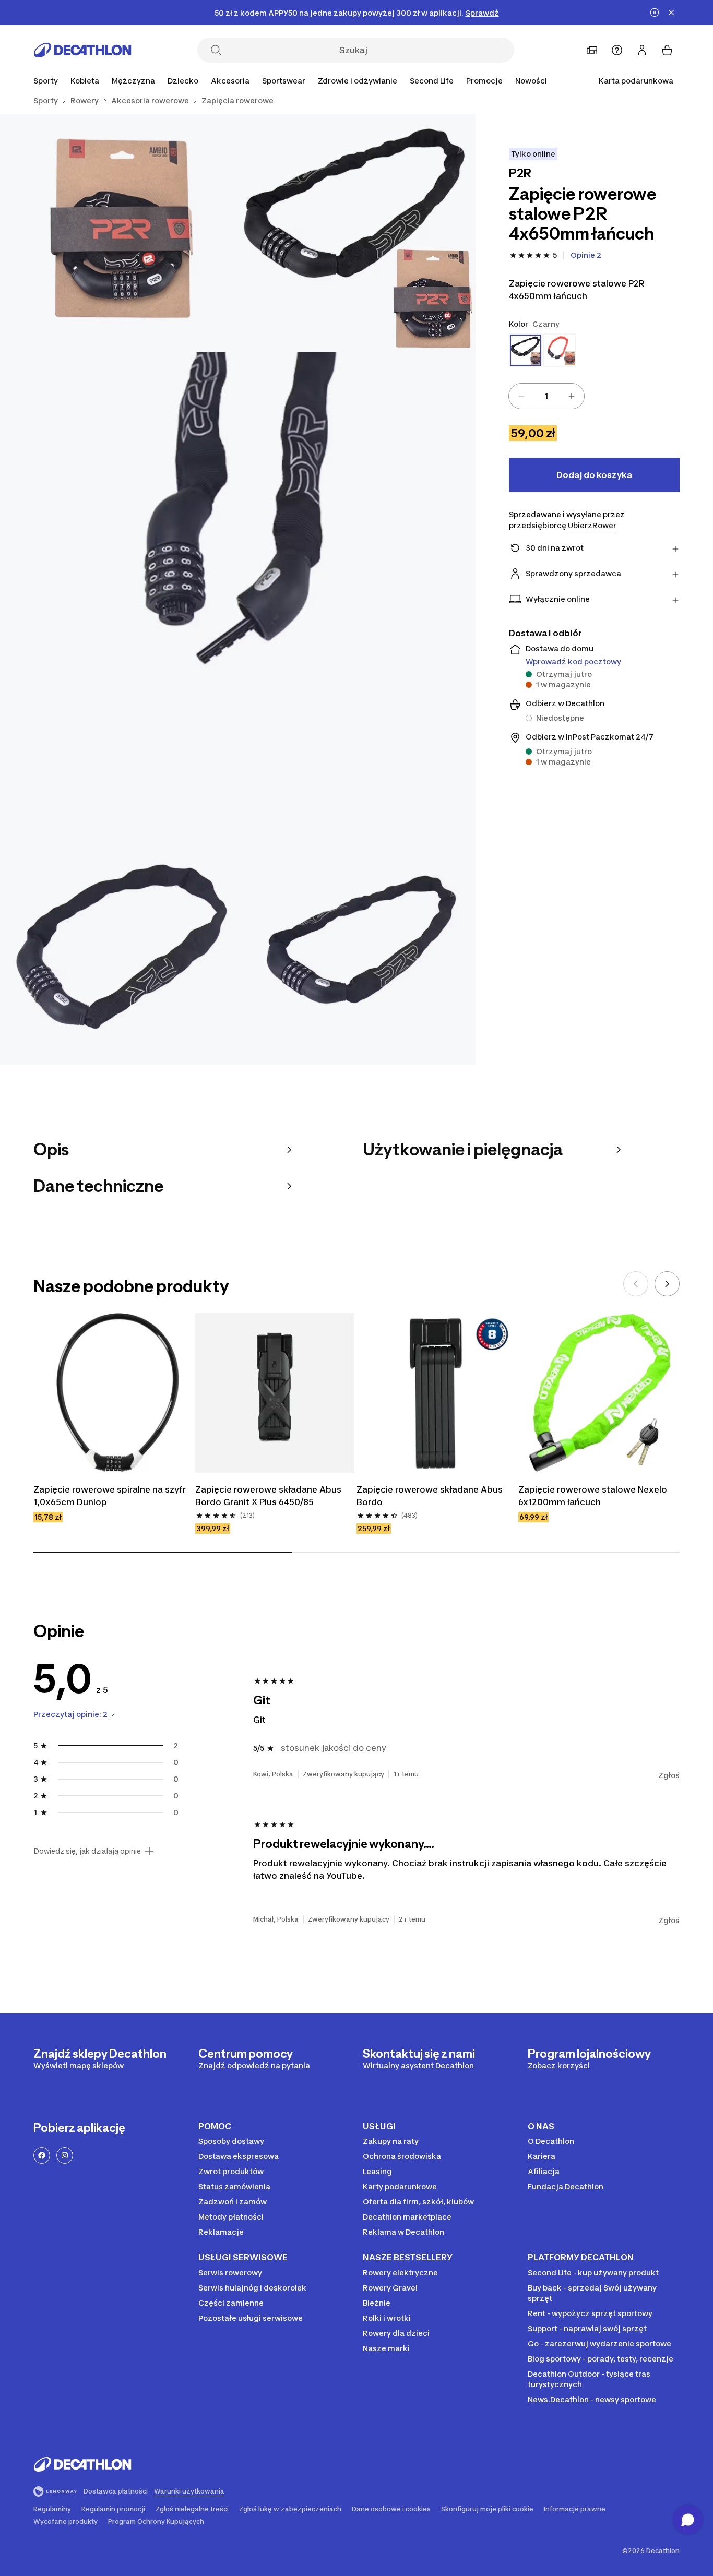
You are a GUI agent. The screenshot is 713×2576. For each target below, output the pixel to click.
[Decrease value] (521, 396)
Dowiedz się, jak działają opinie (87, 1851)
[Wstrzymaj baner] (655, 13)
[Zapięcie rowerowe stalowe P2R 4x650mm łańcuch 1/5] (356, 233)
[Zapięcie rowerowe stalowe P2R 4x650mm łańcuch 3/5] (238, 589)
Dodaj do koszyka (594, 475)
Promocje (484, 81)
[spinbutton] (546, 396)
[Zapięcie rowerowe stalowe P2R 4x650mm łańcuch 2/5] (119, 233)
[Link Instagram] (65, 2155)
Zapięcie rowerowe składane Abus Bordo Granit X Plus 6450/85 (269, 1496)
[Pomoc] (617, 50)
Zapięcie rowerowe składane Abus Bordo (431, 1496)
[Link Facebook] (42, 2155)
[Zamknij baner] (671, 13)
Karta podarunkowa (636, 81)
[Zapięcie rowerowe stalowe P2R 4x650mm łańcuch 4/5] (119, 946)
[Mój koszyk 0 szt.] (667, 50)
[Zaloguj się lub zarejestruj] (642, 50)
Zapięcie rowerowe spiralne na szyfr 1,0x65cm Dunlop (111, 1496)
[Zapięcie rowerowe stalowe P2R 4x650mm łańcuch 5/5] (356, 946)
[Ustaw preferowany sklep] (592, 50)
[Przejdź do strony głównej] (82, 50)
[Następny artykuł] (667, 1284)
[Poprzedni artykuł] (636, 1284)
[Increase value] (572, 396)
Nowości (531, 81)
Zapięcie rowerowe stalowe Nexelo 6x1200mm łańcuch (594, 1496)
